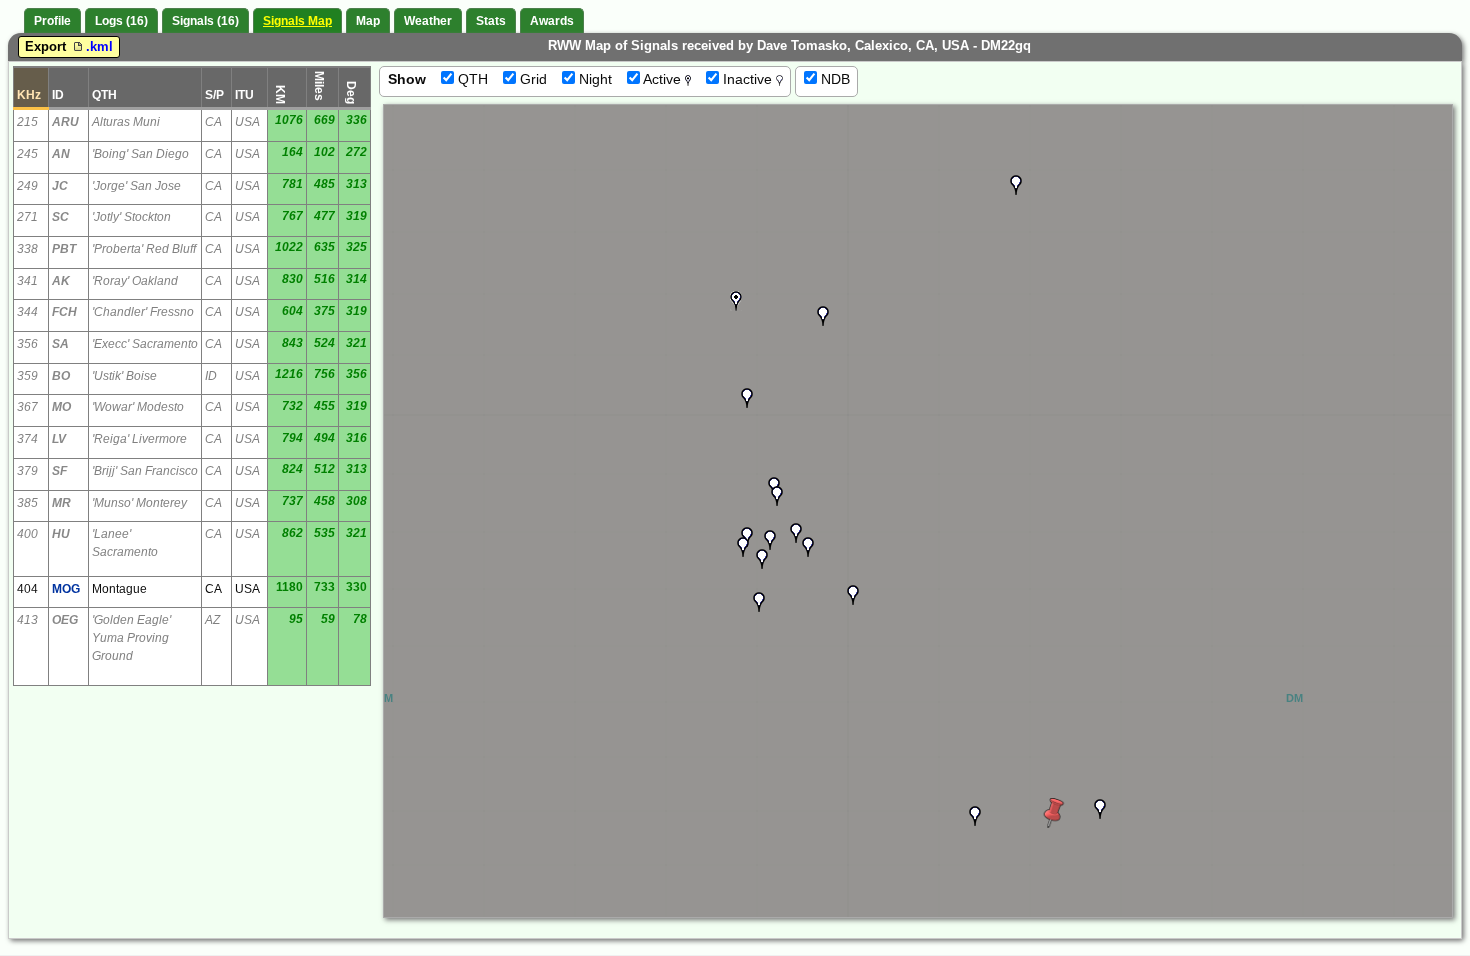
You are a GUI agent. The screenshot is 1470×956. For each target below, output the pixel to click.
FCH (64, 312)
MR (61, 503)
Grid (531, 79)
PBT (64, 249)
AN (61, 154)
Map (368, 21)
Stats (491, 21)
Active (662, 79)
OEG (65, 620)
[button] (823, 316)
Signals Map (297, 21)
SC (60, 217)
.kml (99, 46)
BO (61, 376)
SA (60, 344)
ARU (65, 122)
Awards (552, 21)
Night (593, 79)
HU (61, 534)
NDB (833, 79)
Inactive (747, 79)
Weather (428, 21)
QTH (471, 79)
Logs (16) (121, 21)
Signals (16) (205, 21)
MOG (66, 589)
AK (61, 281)
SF (59, 471)
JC (60, 186)
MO (61, 407)
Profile (52, 21)
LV (59, 439)
